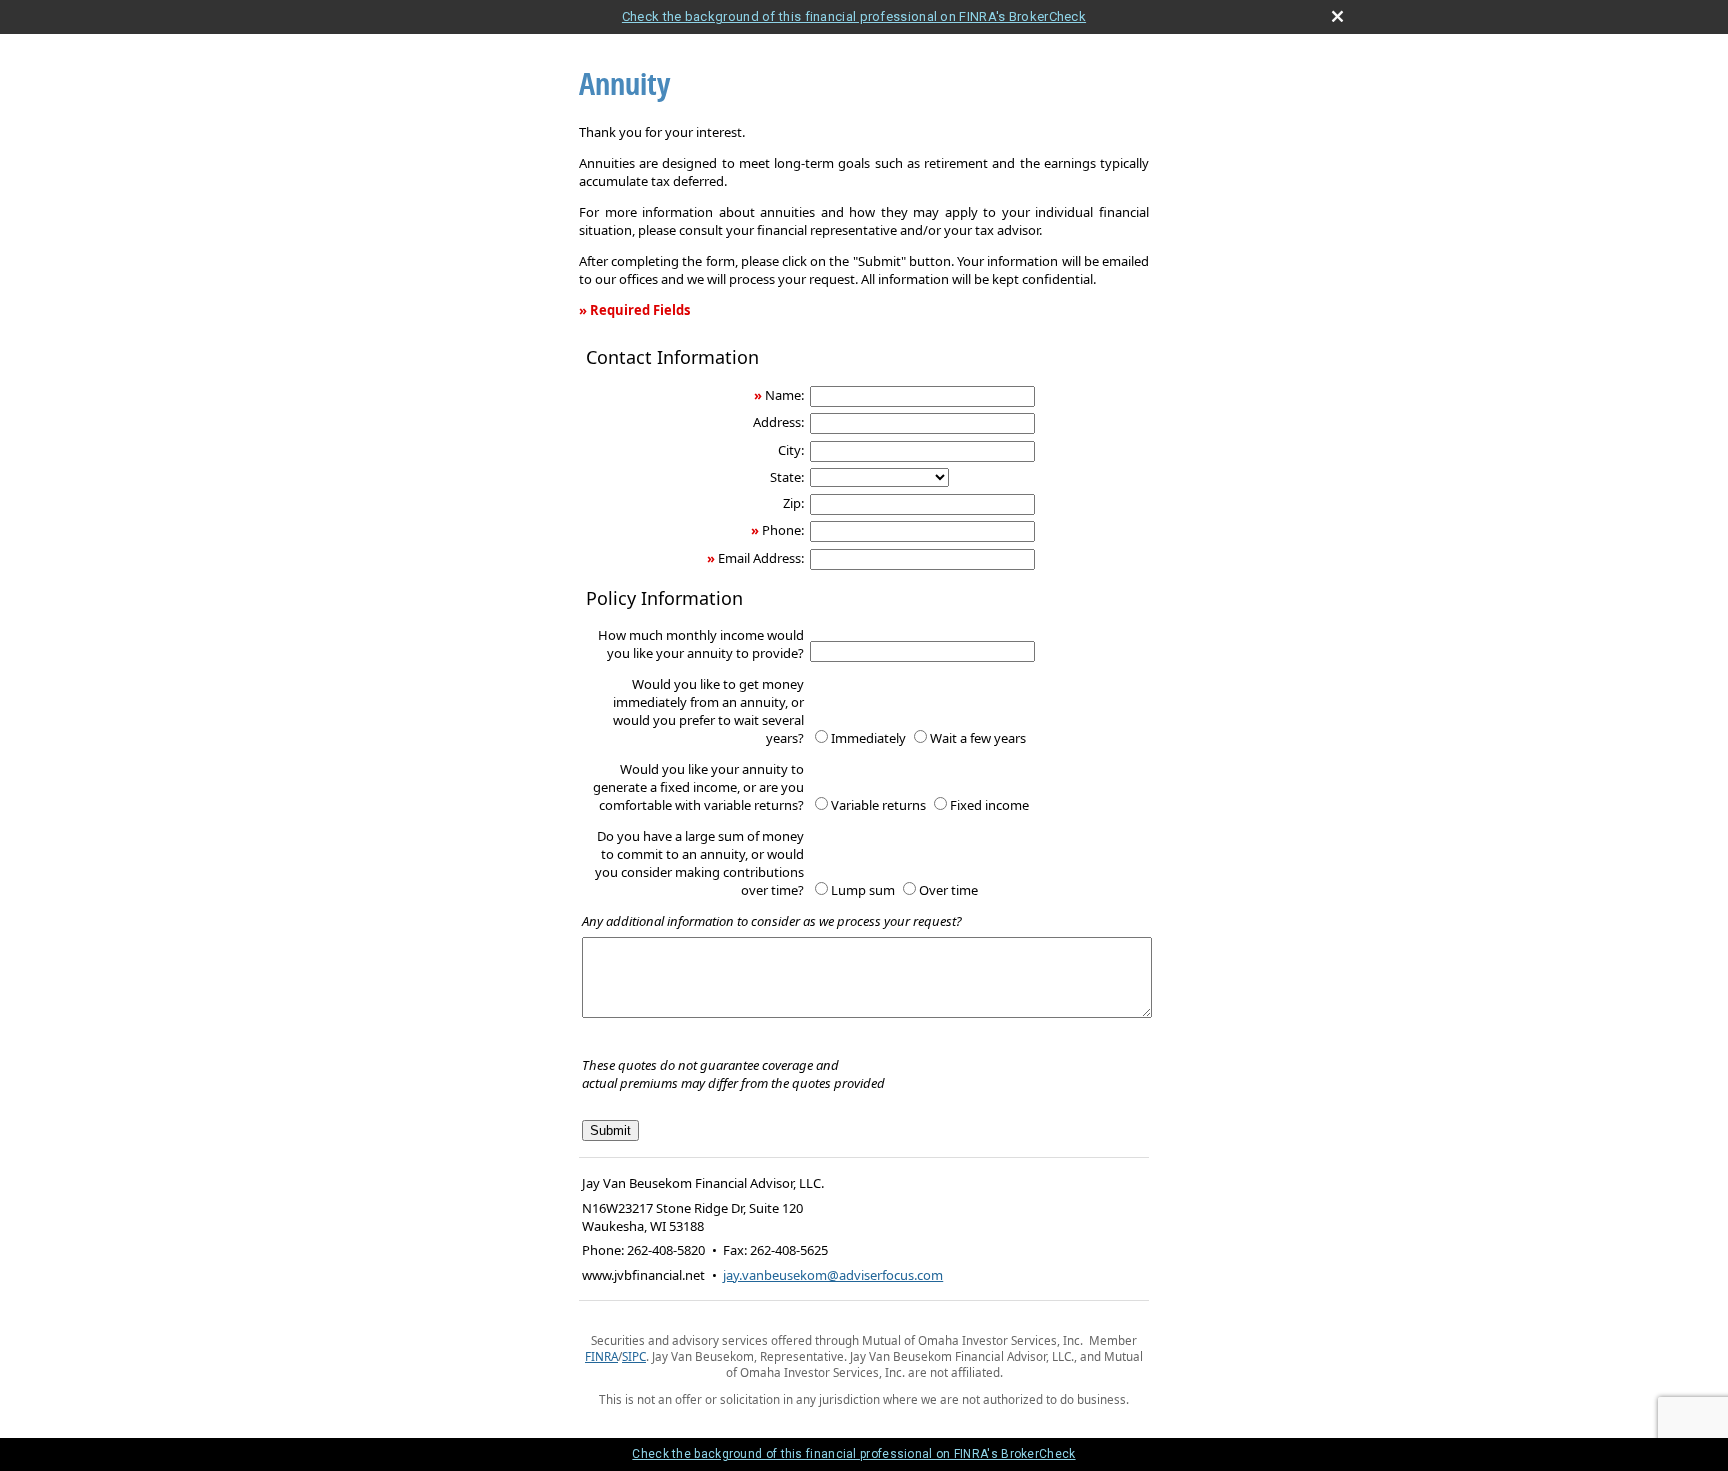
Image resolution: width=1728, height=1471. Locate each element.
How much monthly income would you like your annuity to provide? (701, 644)
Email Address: (761, 558)
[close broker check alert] (1337, 16)
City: (791, 450)
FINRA (601, 1356)
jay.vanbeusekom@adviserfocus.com (833, 1275)
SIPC (634, 1356)
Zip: (793, 503)
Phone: (783, 530)
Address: (778, 422)
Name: (784, 395)
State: (787, 477)
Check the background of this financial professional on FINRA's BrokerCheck (854, 16)
